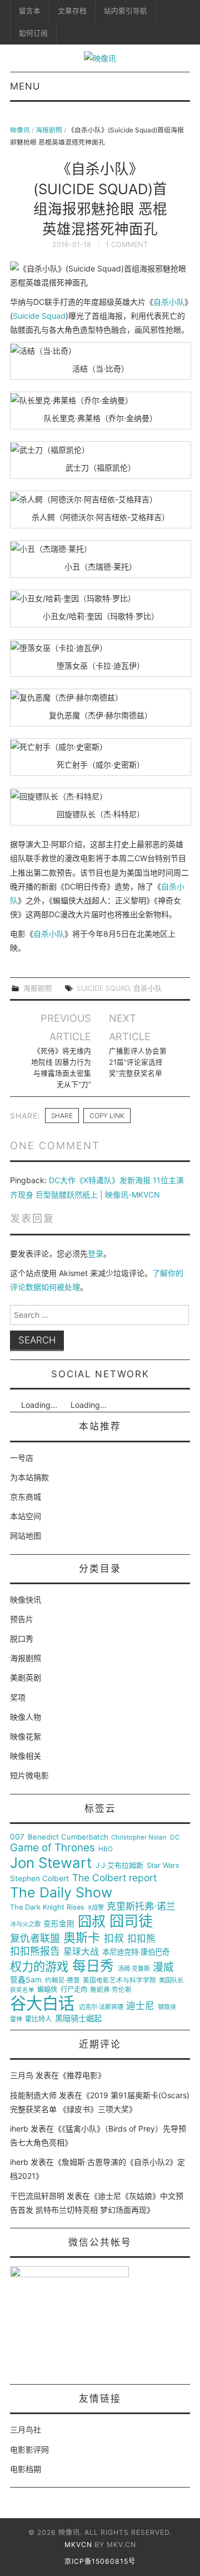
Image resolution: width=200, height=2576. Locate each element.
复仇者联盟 (35, 1939)
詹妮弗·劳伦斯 (111, 1990)
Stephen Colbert (39, 1879)
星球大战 (81, 1952)
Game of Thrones (52, 1848)
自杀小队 (169, 302)
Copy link (107, 1116)
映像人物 (26, 1717)
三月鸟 (22, 2075)
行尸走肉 (74, 1990)
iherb (19, 2128)
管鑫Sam (26, 1980)
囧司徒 (131, 1921)
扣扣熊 (141, 1939)
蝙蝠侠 (47, 1990)
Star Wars (163, 1866)
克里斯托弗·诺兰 (141, 1907)
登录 (96, 1254)
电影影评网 (29, 2449)
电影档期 (26, 2469)
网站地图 (26, 1536)
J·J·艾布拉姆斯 (119, 1865)
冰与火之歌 (25, 1924)
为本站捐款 (29, 1477)
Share (62, 1116)
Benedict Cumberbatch (68, 1837)
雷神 (16, 2019)
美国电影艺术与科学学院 (119, 1981)
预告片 (22, 1619)
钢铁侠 (167, 2007)
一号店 (22, 1458)
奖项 (18, 1697)
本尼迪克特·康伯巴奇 (136, 1952)
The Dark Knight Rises (47, 1907)
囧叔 (92, 1922)
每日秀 (93, 1966)
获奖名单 (22, 1990)
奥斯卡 (82, 1938)
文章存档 (72, 11)
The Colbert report (114, 1878)
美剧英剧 (26, 1677)
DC (175, 1838)
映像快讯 (26, 1600)
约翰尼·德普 (62, 1981)
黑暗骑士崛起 (78, 2019)
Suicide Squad (39, 316)
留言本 (30, 11)
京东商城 (26, 1497)
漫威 (163, 1967)
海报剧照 (49, 130)
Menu (25, 86)
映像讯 (20, 130)
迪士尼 (140, 2006)
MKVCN (78, 2545)
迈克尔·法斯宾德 (101, 2007)
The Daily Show (61, 1893)
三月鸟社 (26, 2429)
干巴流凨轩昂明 (37, 2196)
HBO (106, 1849)
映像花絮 (26, 1736)
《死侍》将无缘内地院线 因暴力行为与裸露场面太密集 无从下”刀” (61, 1068)
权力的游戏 (39, 1967)
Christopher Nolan (139, 1838)
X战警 (96, 1908)
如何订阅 (33, 33)
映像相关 (26, 1756)
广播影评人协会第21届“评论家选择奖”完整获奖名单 (138, 1062)
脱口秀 (22, 1638)
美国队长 (171, 1981)
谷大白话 (42, 2004)
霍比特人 (38, 2019)
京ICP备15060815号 (100, 2561)
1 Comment (127, 244)
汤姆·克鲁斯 (134, 1969)
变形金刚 (59, 1924)
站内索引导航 (126, 11)
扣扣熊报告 (35, 1951)
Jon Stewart (51, 1863)
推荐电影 (82, 2075)
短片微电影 (29, 1775)
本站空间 (26, 1516)
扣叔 (114, 1939)
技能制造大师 (33, 2095)
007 (17, 1837)
